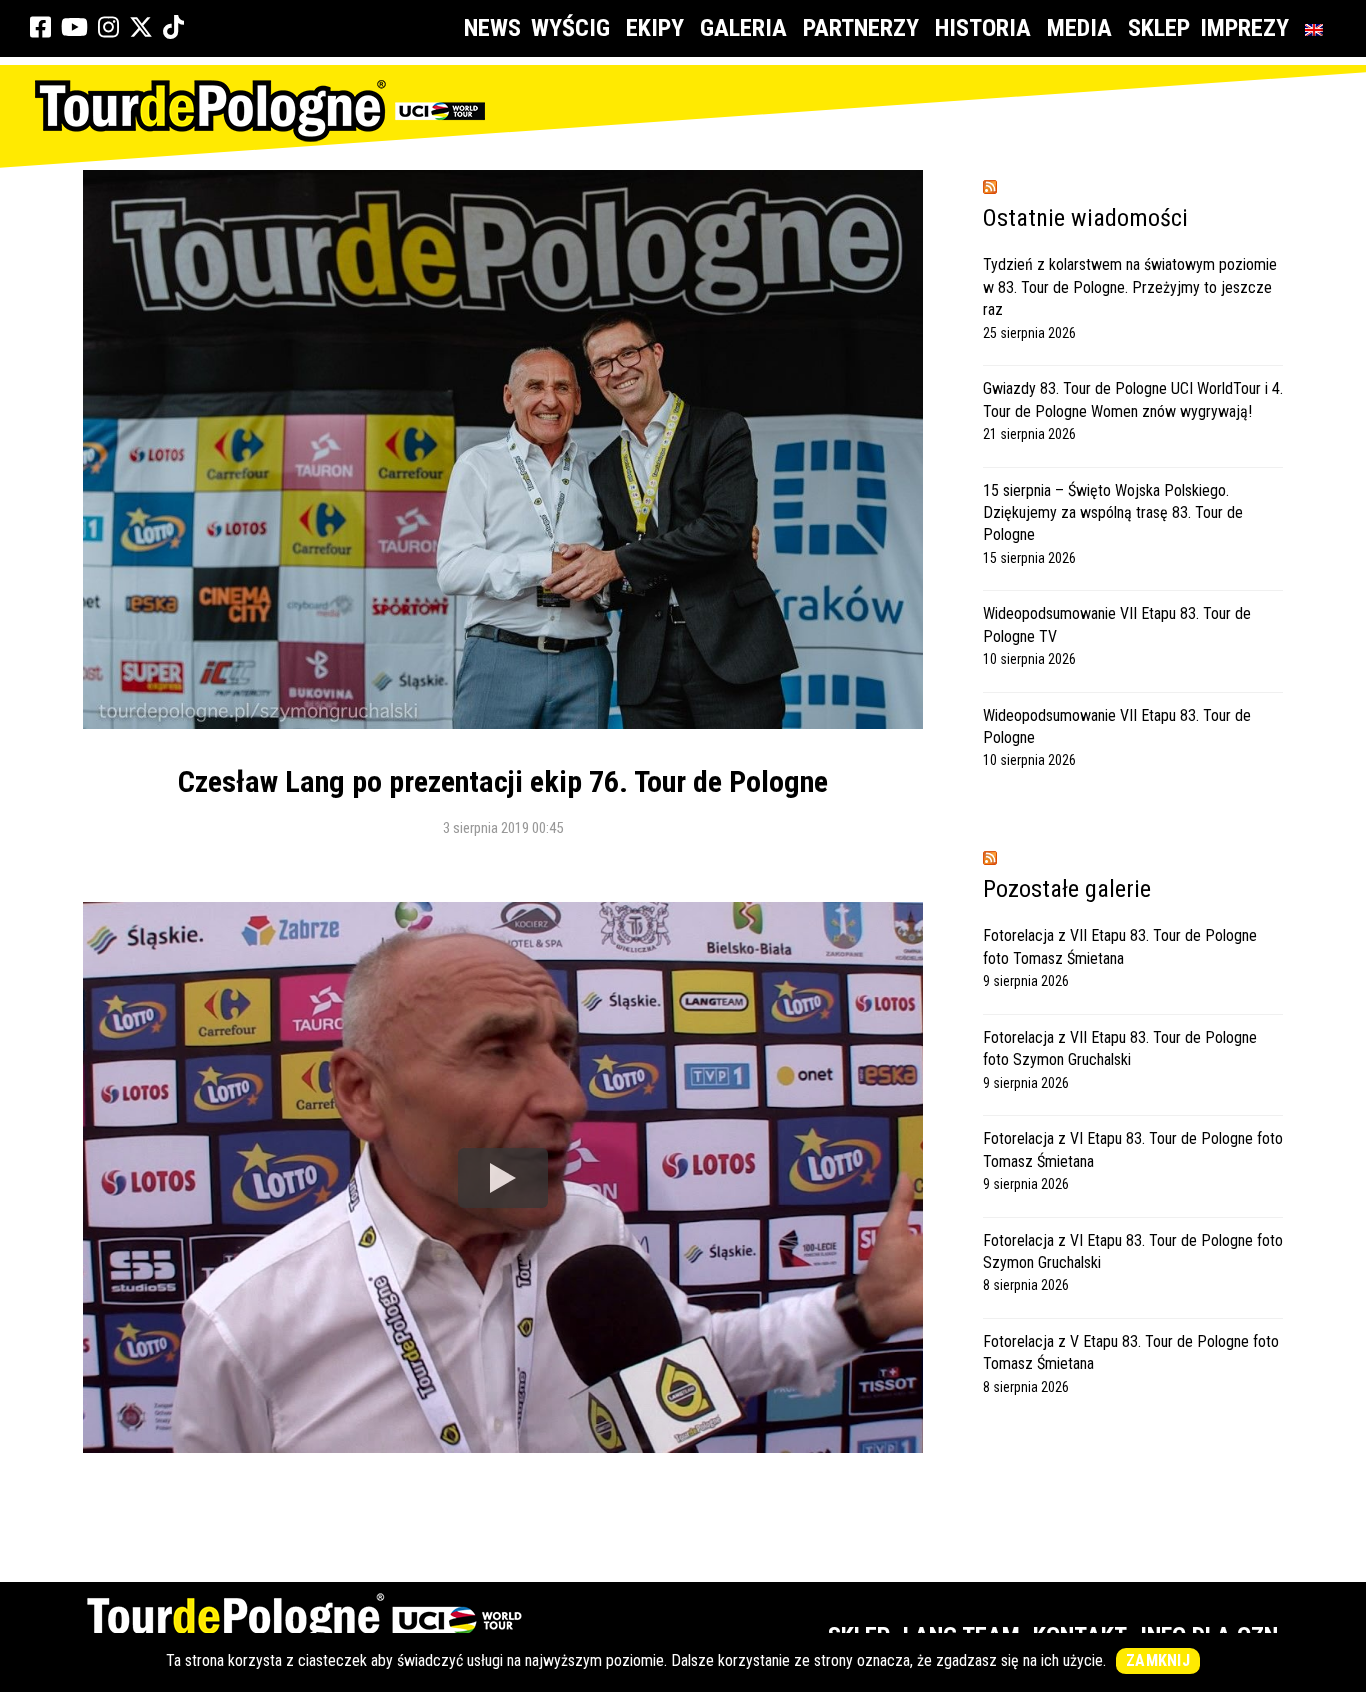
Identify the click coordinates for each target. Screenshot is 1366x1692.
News (492, 28)
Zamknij (1158, 1660)
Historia (983, 28)
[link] (40, 28)
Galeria (743, 28)
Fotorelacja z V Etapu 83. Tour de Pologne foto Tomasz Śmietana (1131, 1352)
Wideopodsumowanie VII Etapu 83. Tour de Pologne (1117, 726)
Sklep (1159, 28)
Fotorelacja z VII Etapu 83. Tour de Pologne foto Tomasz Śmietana (1120, 946)
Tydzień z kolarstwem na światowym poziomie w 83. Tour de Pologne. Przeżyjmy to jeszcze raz (1130, 287)
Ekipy (655, 28)
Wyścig (570, 28)
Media (1079, 28)
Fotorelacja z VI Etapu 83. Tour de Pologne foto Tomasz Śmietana (1133, 1149)
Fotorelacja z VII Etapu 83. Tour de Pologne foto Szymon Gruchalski (1120, 1048)
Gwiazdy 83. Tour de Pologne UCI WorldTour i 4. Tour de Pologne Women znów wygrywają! (1133, 399)
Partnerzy (861, 28)
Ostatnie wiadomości (1085, 218)
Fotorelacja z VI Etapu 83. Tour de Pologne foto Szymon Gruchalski (1133, 1251)
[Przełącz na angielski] (1318, 28)
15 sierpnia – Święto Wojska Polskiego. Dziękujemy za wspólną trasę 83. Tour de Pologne (1113, 513)
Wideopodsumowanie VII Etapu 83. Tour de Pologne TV (1117, 624)
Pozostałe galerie (1067, 889)
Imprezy (1244, 28)
